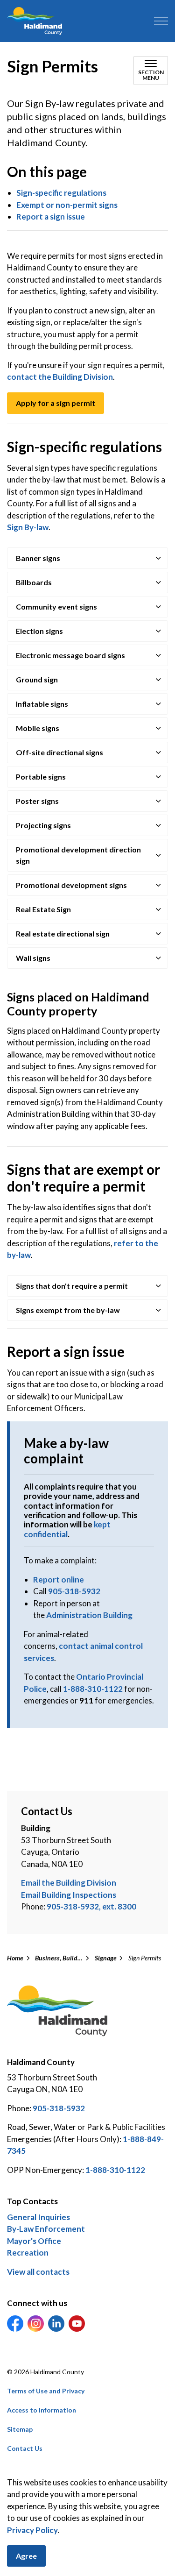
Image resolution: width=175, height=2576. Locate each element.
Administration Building (89, 1615)
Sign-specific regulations (61, 193)
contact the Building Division (60, 377)
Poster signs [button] (37, 801)
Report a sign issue (51, 216)
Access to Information (42, 2410)
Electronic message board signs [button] (70, 655)
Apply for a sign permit (56, 403)
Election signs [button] (39, 631)
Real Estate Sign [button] (43, 909)
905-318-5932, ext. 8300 (91, 1906)
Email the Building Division (69, 1883)
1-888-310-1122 (93, 1689)
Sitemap (20, 2429)
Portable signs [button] (41, 777)
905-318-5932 (74, 1591)
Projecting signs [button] (43, 825)
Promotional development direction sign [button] (78, 855)
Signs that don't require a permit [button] (72, 1286)
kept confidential (67, 1529)
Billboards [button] (34, 582)
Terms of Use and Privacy (46, 2391)
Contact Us (25, 2448)
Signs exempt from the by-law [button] (68, 1310)
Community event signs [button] (56, 607)
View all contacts (38, 2272)
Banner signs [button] (38, 558)
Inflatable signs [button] (42, 704)
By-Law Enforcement (46, 2229)
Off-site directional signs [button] (59, 752)
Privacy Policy (32, 2530)
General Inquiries (38, 2217)
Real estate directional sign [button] (63, 933)
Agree (26, 2556)
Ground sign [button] (37, 679)
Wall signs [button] (33, 958)
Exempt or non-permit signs (67, 205)
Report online (59, 1579)
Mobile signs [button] (38, 728)
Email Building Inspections (69, 1895)
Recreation (28, 2253)
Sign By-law (28, 527)
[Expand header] (161, 21)
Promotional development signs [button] (71, 885)
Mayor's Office (34, 2241)
